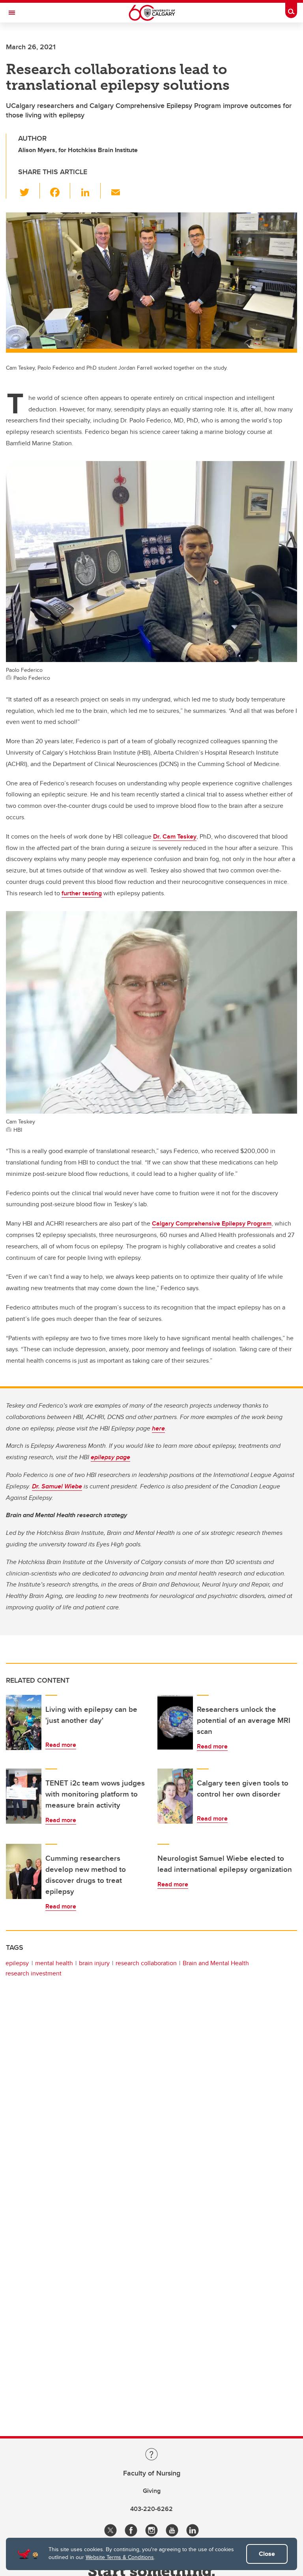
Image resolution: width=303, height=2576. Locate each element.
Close (267, 2554)
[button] (29, 191)
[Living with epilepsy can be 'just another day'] (24, 1722)
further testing (82, 893)
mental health (54, 1963)
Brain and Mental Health (216, 1963)
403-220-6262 (151, 2509)
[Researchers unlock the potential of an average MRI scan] (175, 1722)
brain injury (94, 1963)
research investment (34, 1973)
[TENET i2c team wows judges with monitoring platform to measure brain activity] (24, 1796)
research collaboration (146, 1963)
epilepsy (17, 1963)
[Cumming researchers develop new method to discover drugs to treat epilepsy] (24, 1871)
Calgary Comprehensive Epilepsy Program (212, 1223)
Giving (152, 2491)
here (158, 1428)
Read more (61, 1745)
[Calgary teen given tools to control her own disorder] (175, 1796)
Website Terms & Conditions (120, 2557)
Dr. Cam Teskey (175, 836)
